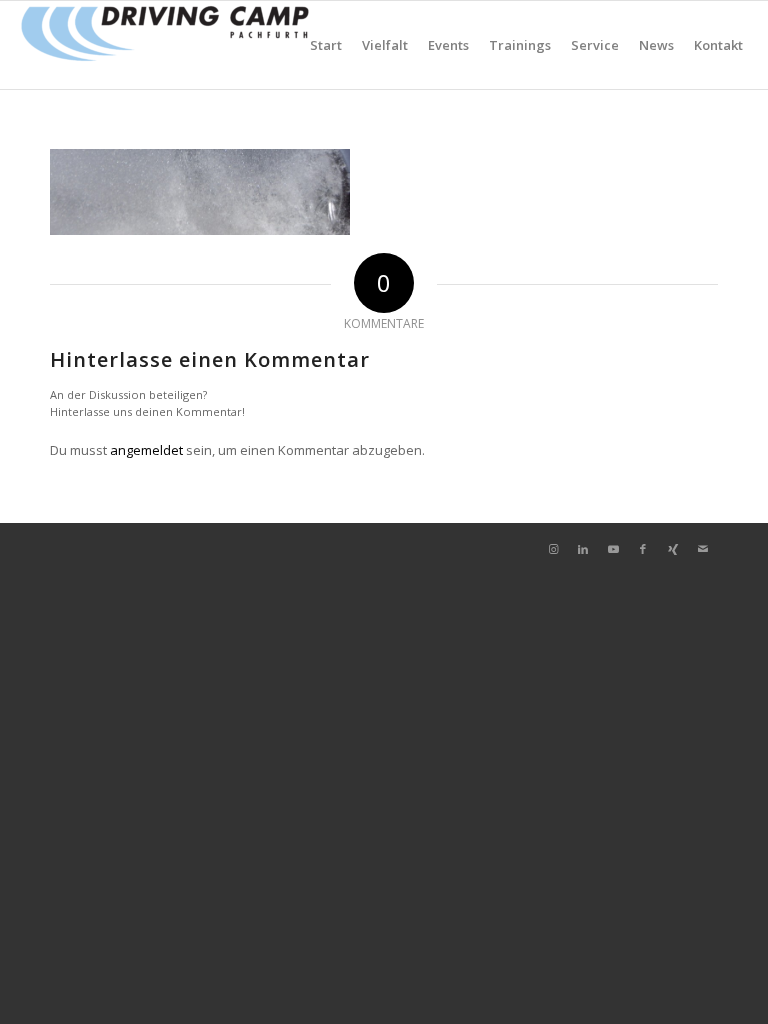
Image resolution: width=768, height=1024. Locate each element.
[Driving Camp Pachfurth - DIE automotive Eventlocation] (165, 45)
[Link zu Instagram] (553, 549)
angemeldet (146, 450)
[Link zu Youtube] (613, 549)
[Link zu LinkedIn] (583, 549)
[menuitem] (326, 45)
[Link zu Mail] (703, 549)
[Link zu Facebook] (643, 549)
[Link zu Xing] (673, 549)
